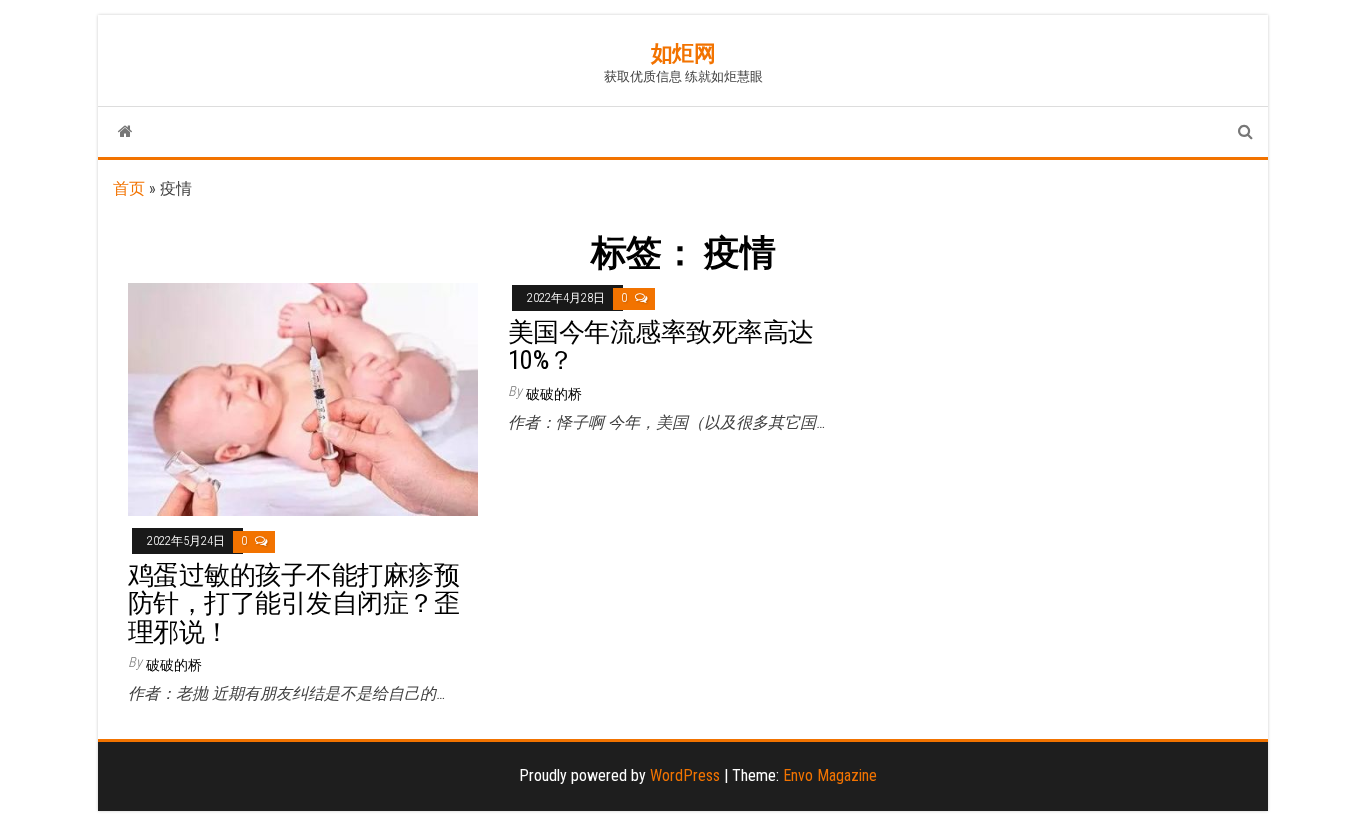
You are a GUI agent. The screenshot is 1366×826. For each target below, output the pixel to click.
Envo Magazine (830, 775)
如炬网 (683, 53)
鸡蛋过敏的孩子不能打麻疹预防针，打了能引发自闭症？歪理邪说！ (293, 603)
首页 (129, 188)
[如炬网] (125, 132)
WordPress (685, 775)
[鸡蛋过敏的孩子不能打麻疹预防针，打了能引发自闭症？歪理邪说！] (303, 398)
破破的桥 (174, 665)
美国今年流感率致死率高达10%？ (661, 346)
